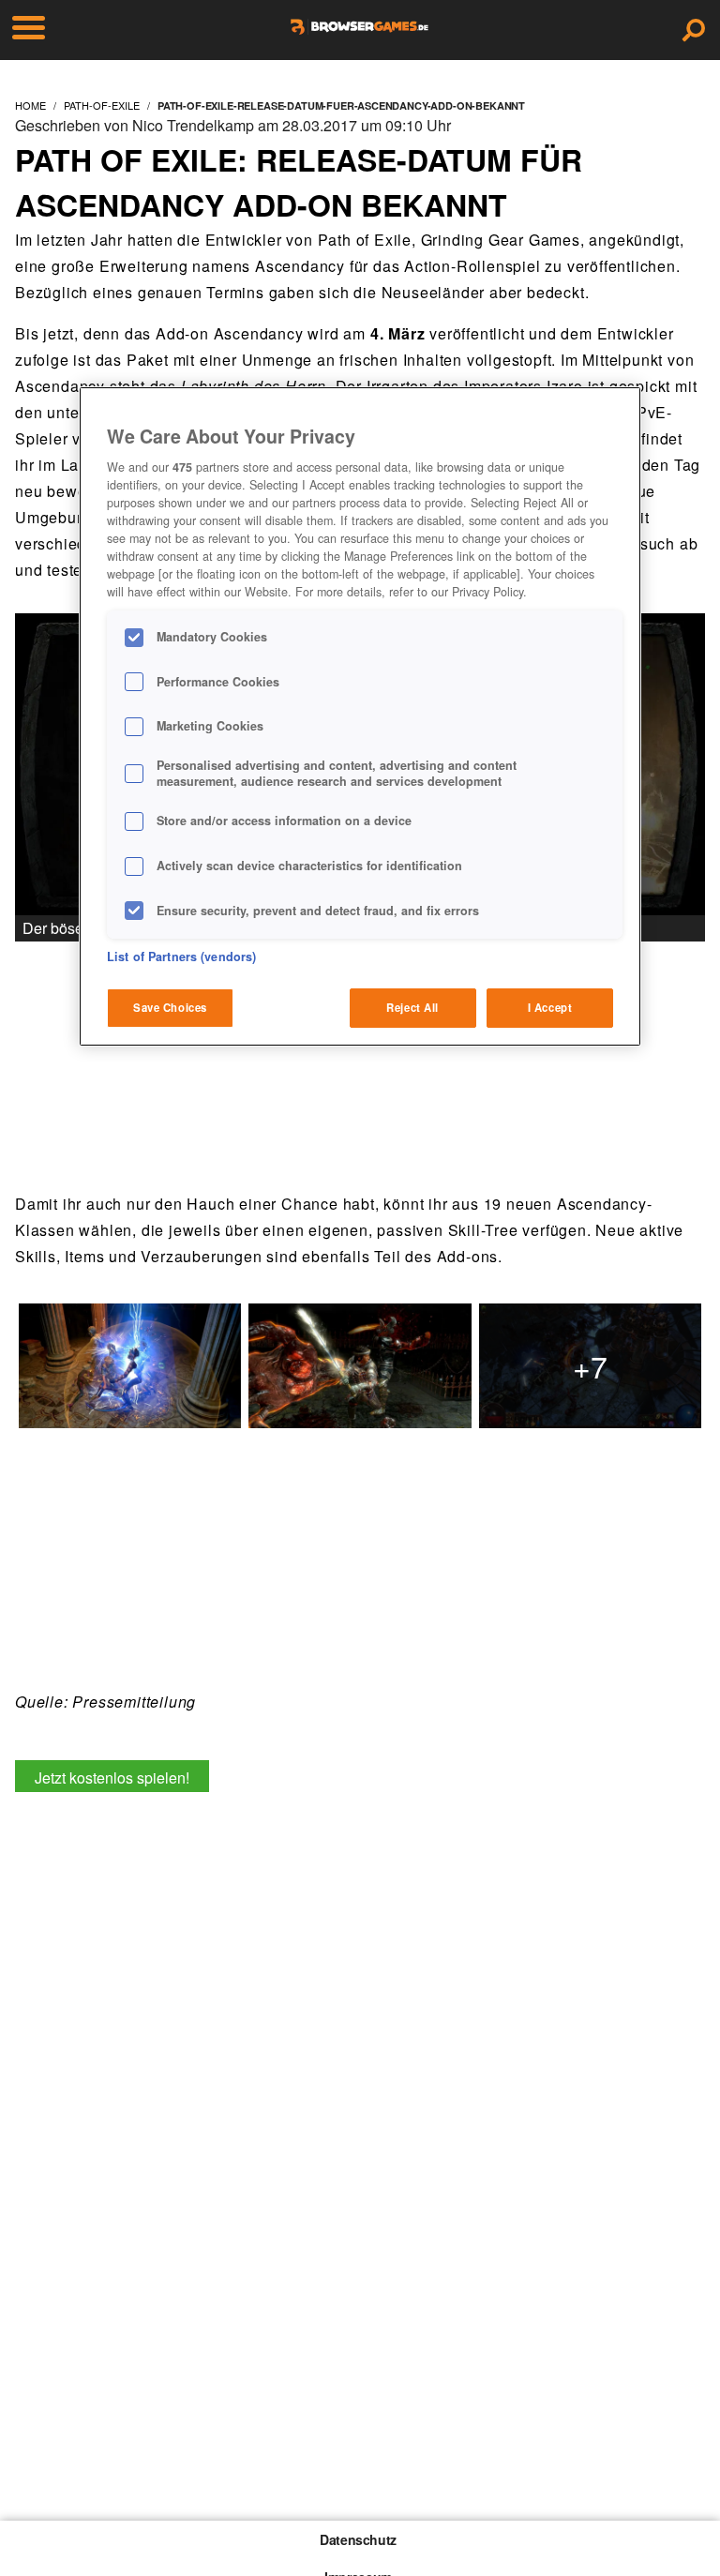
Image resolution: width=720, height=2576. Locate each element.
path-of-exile (102, 105)
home (30, 105)
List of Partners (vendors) (181, 957)
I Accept (550, 1007)
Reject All (412, 1007)
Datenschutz (358, 2539)
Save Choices (170, 1007)
